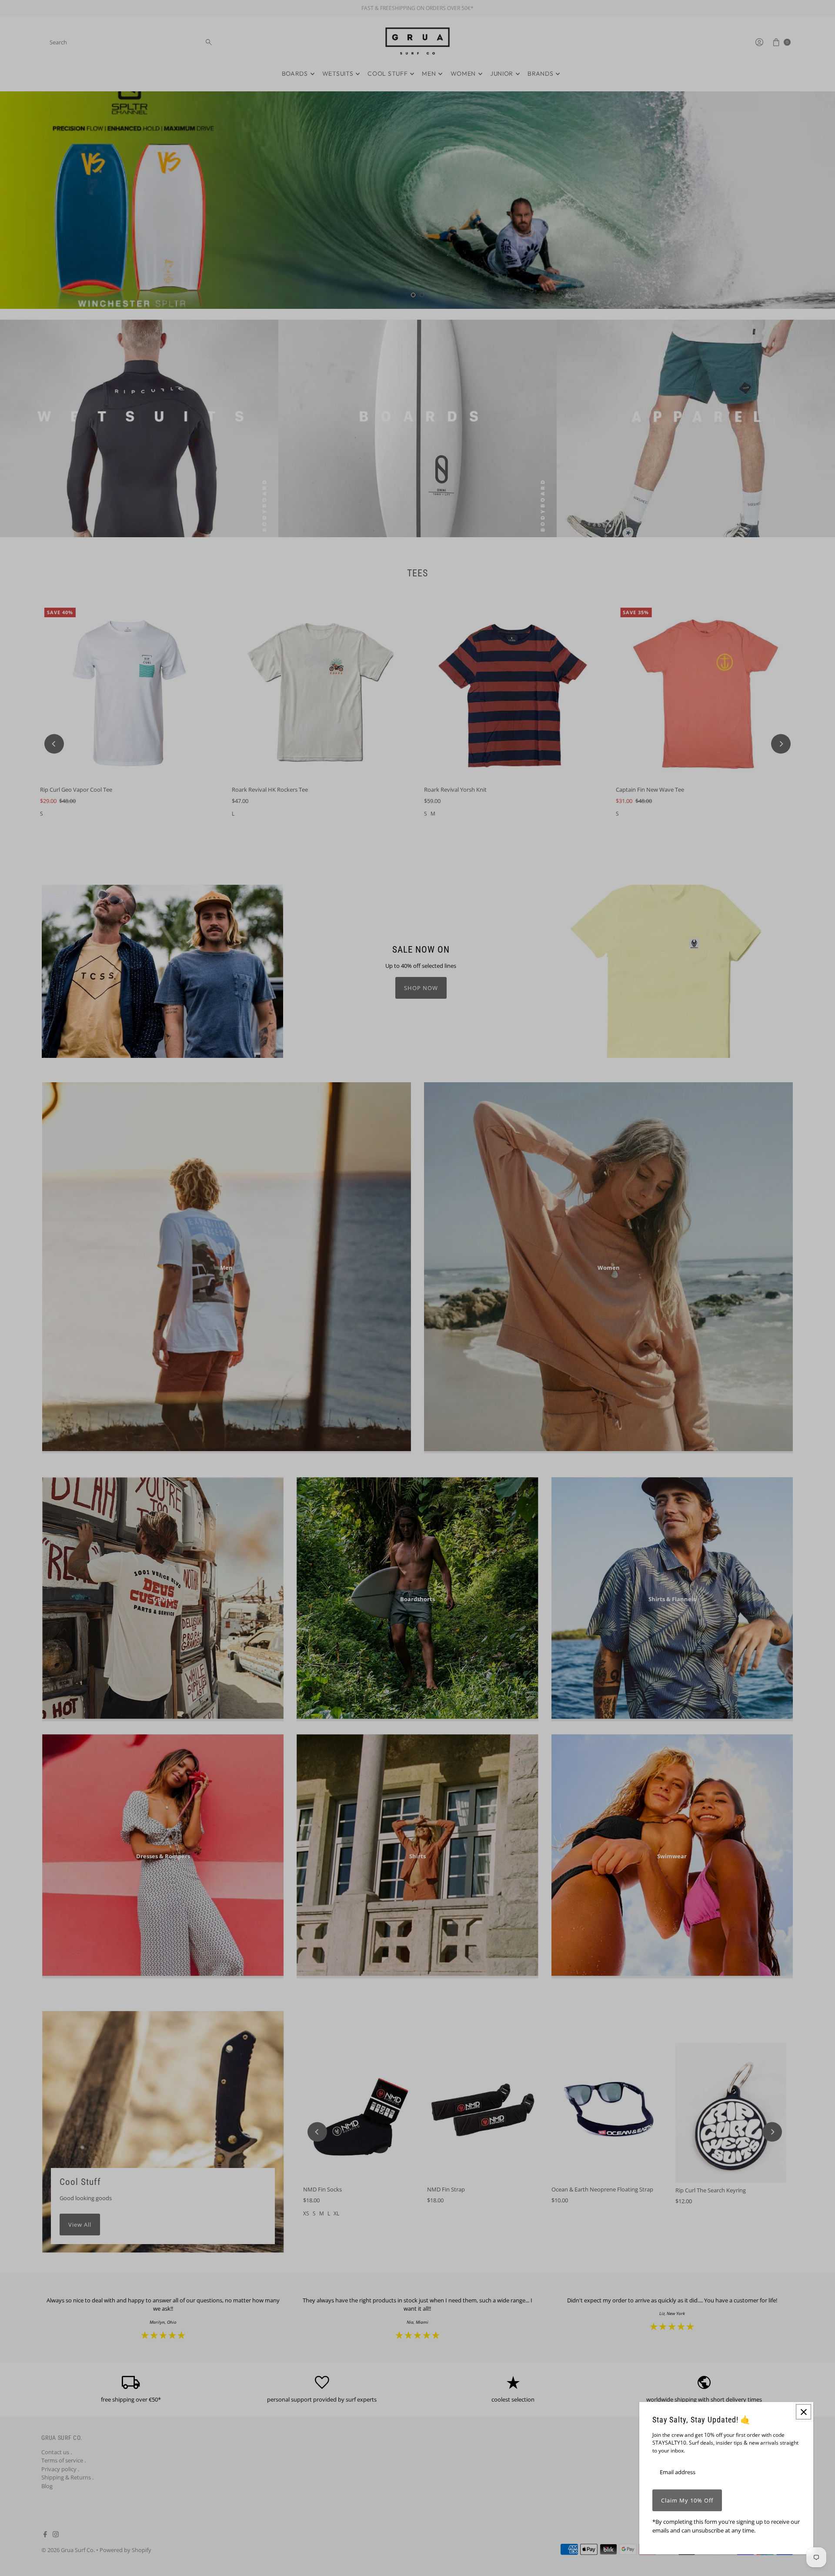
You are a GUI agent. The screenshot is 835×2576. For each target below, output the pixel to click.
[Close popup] (803, 2412)
